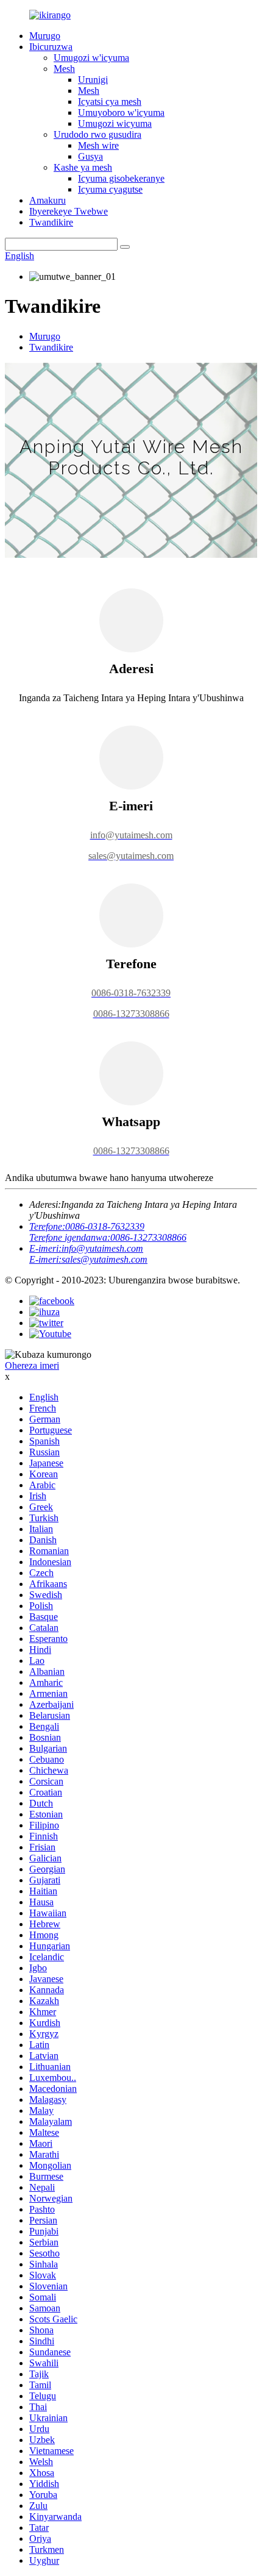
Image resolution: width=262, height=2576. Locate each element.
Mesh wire (98, 145)
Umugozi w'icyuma (91, 58)
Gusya (90, 156)
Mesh (64, 69)
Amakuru (48, 200)
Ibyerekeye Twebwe (69, 211)
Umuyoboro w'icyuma (121, 112)
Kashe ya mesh (83, 167)
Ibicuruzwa (51, 47)
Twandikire (51, 222)
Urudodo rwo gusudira (97, 134)
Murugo (45, 36)
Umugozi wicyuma (115, 123)
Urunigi (93, 80)
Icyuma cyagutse (110, 189)
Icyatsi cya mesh (110, 102)
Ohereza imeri (32, 1365)
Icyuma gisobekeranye (121, 178)
